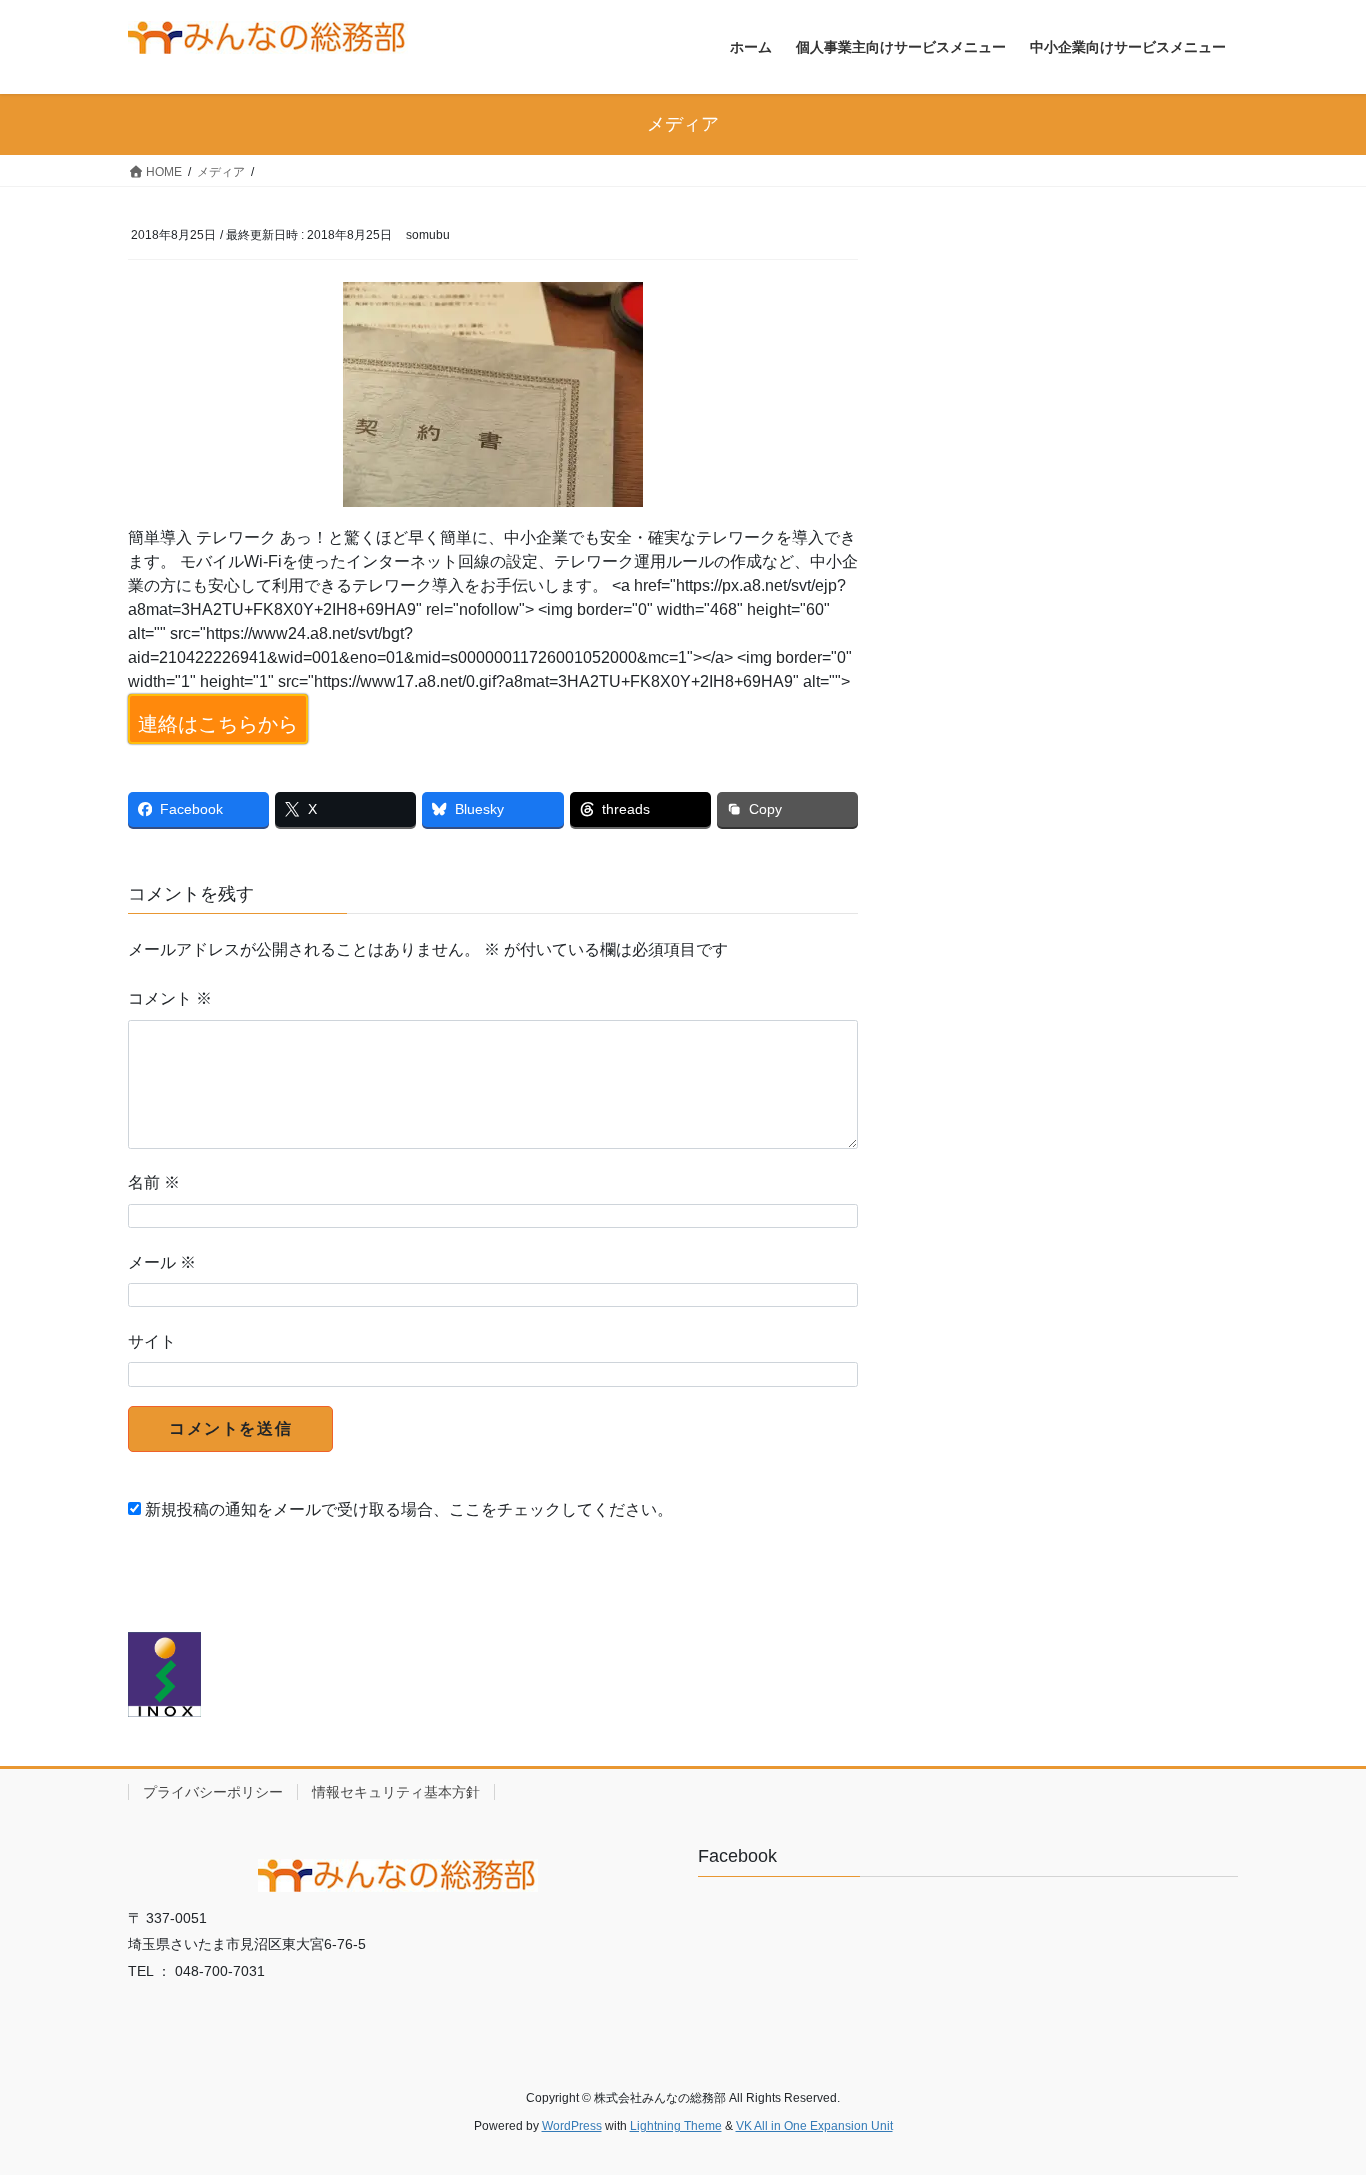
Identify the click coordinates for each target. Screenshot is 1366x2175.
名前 (154, 1182)
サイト (152, 1341)
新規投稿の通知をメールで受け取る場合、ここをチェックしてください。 (407, 1509)
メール (162, 1262)
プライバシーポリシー (213, 1792)
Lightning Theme (676, 2126)
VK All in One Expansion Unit (814, 2126)
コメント (170, 998)
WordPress (572, 2126)
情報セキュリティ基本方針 (396, 1792)
